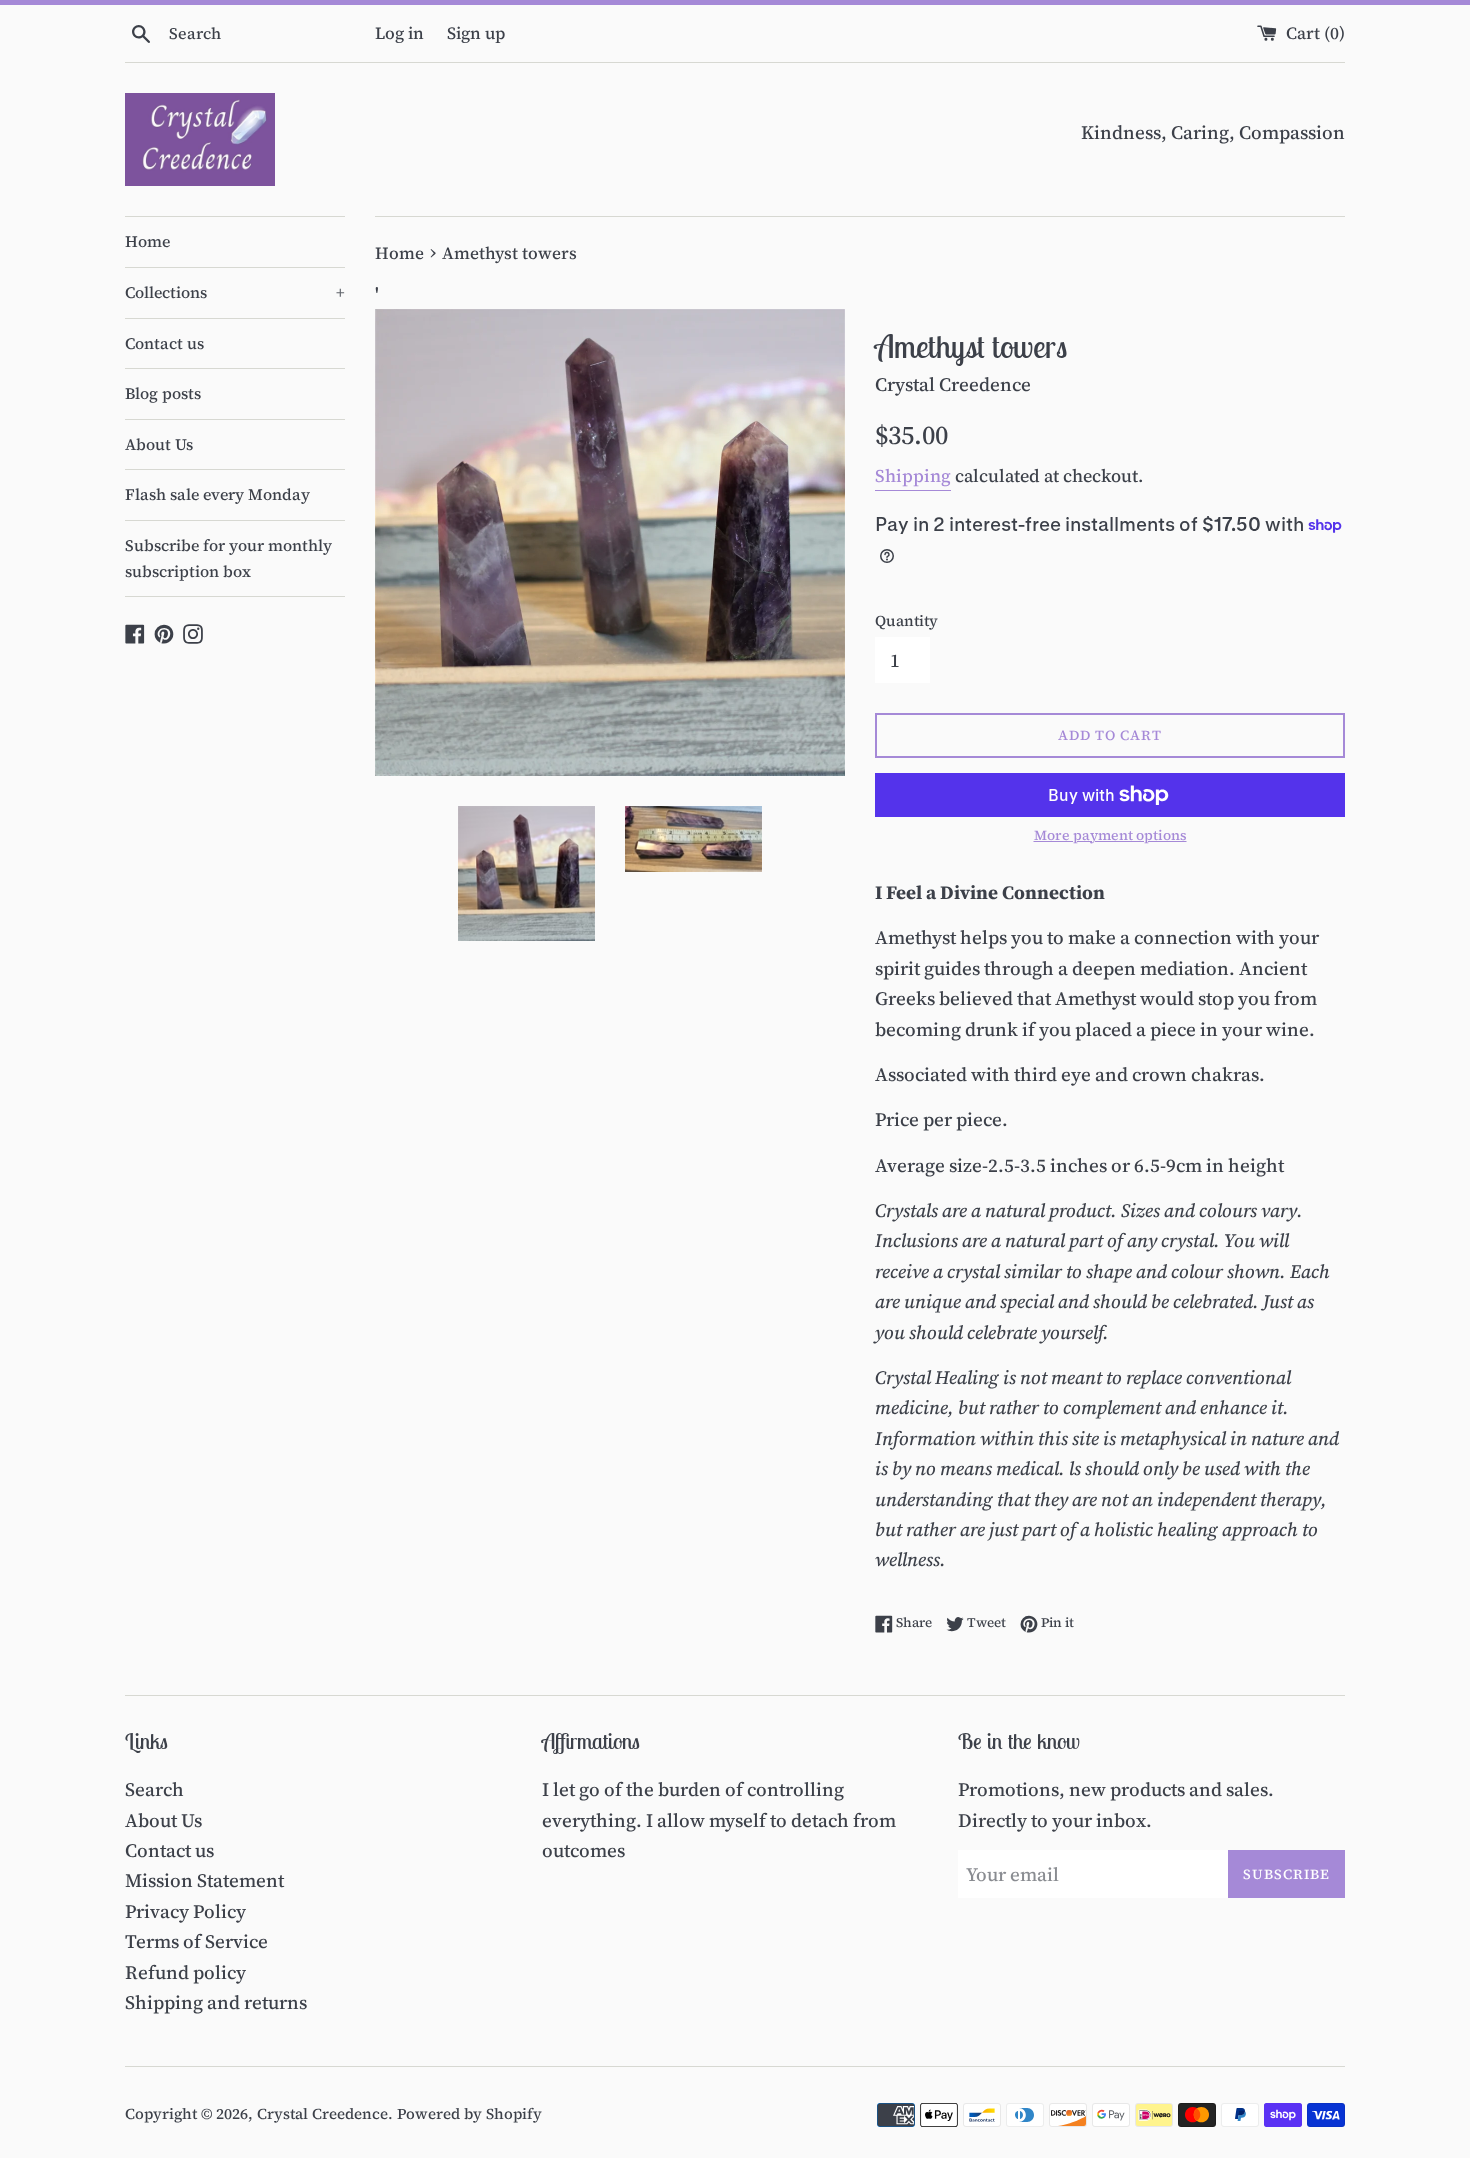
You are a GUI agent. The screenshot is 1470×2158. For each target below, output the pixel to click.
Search (154, 1789)
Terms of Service (196, 1941)
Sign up (476, 33)
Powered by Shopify (469, 2113)
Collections (235, 292)
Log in (399, 33)
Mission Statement (204, 1880)
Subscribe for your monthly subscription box (228, 558)
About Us (159, 444)
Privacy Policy (185, 1911)
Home (147, 241)
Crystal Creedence (322, 2113)
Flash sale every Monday (217, 494)
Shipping (913, 475)
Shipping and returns (216, 2002)
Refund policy (185, 1972)
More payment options (1110, 835)
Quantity (906, 620)
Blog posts (163, 393)
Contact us (164, 343)
